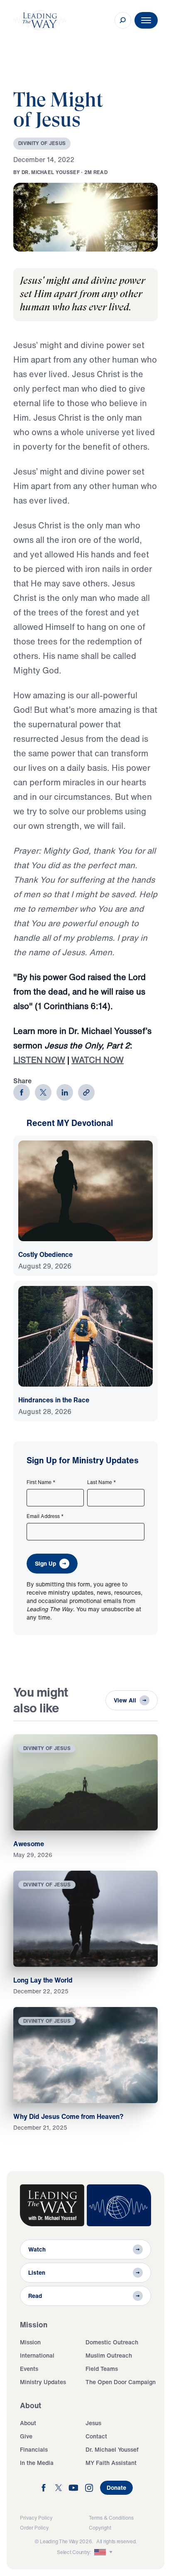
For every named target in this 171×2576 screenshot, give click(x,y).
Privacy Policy (36, 2518)
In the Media (37, 2463)
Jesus (93, 2423)
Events (29, 2369)
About (28, 2423)
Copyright (100, 2528)
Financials (34, 2449)
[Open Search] (123, 20)
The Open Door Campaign (121, 2382)
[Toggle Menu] (146, 20)
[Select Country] (104, 2552)
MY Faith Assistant (111, 2463)
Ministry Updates (43, 2382)
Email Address (45, 1516)
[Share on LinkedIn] (65, 1092)
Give (26, 2436)
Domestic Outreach (112, 2342)
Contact (96, 2436)
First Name (41, 1482)
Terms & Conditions (111, 2518)
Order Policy (34, 2528)
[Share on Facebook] (22, 1092)
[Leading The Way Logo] (40, 20)
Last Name (102, 1482)
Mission (30, 2342)
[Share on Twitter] (43, 1092)
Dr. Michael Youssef (112, 2449)
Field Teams (102, 2369)
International (37, 2355)
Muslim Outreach (109, 2355)
